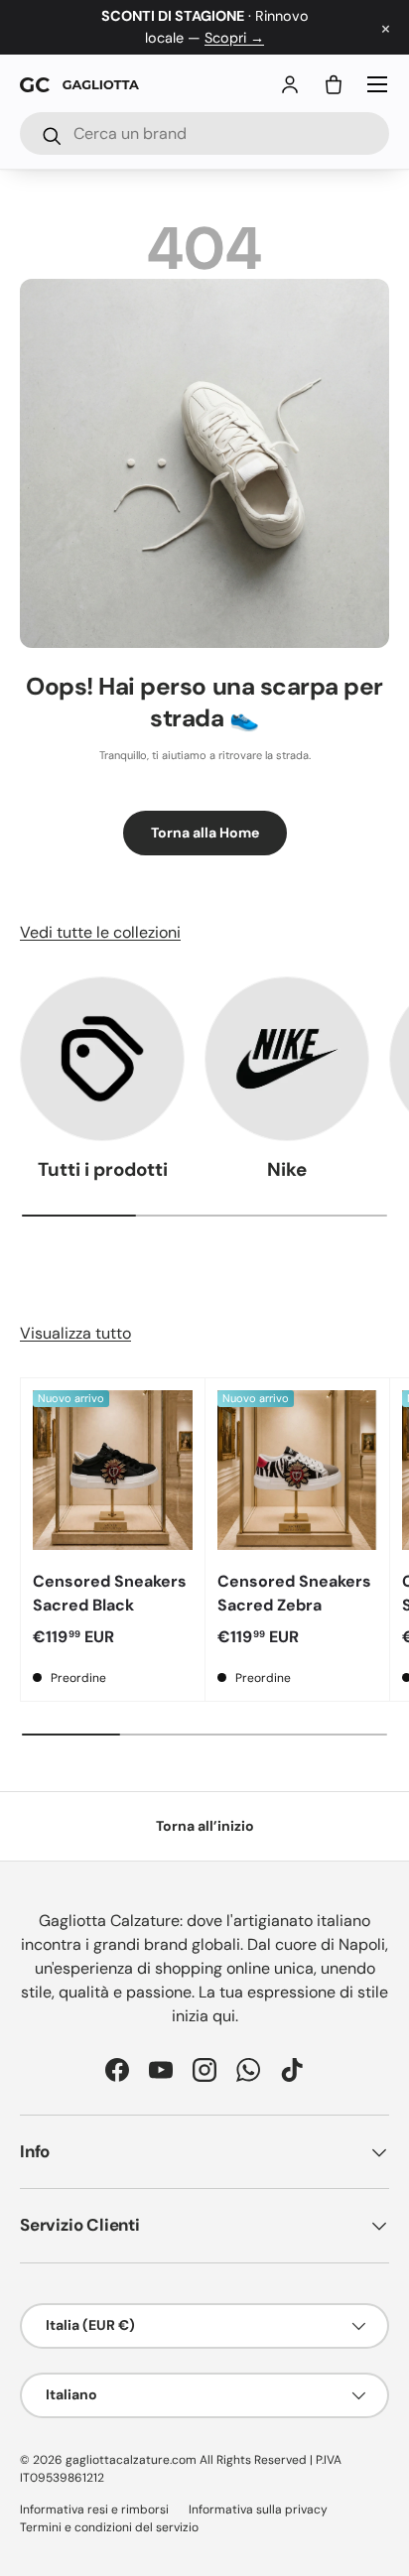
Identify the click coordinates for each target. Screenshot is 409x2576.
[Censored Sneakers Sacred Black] (113, 1470)
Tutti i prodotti (103, 1169)
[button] (334, 84)
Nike (287, 1169)
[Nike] (287, 1059)
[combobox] (204, 133)
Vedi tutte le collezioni (100, 932)
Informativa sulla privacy (258, 2510)
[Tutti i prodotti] (102, 1059)
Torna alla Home (205, 833)
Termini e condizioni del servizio (109, 2527)
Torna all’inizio (205, 1826)
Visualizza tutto (75, 1333)
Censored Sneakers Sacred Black (110, 1593)
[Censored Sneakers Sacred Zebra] (297, 1470)
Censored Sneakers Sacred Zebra (294, 1593)
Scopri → (234, 38)
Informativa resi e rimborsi (94, 2510)
